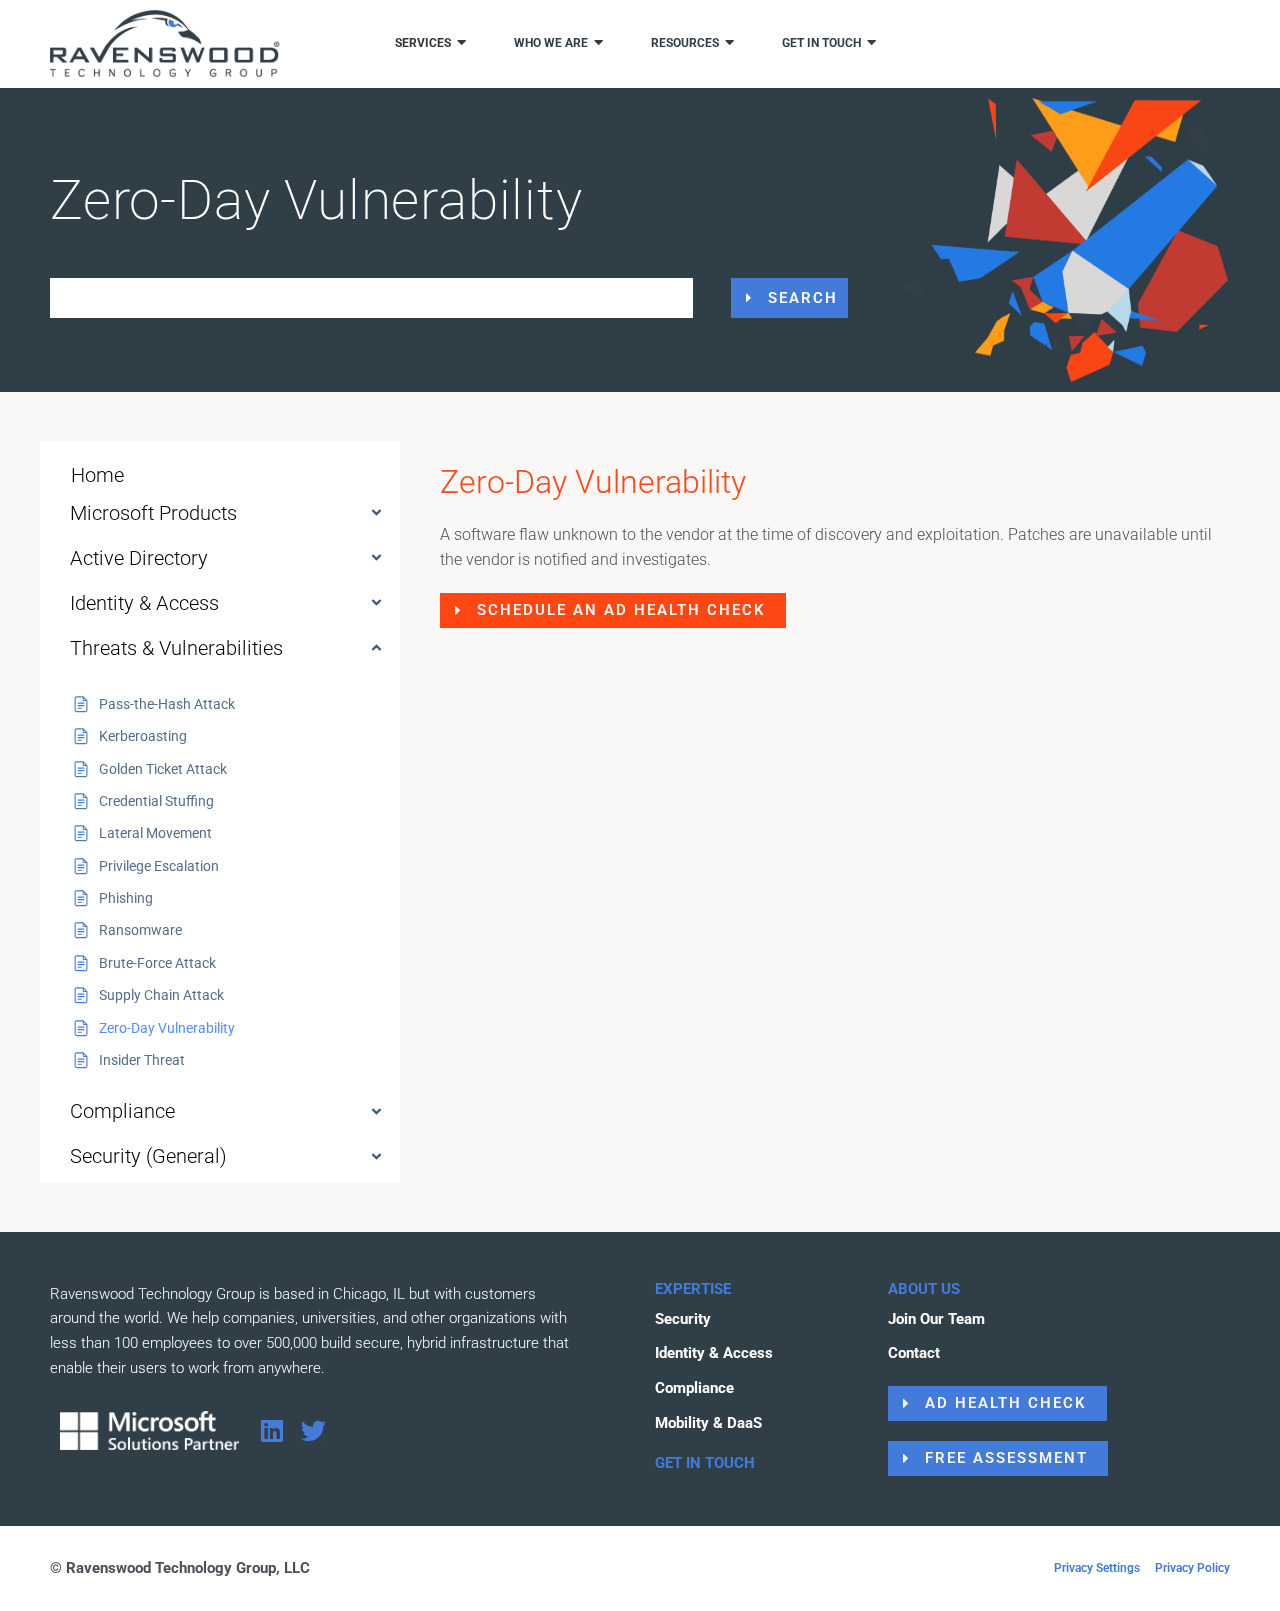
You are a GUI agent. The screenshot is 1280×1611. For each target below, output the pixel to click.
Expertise (693, 1289)
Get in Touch (705, 1463)
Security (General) (148, 1156)
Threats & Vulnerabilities (176, 648)
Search (803, 298)
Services (423, 43)
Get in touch (821, 43)
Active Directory (139, 558)
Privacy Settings (1097, 1568)
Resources (685, 43)
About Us (924, 1289)
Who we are (551, 43)
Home (97, 475)
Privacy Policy (1192, 1568)
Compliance (122, 1111)
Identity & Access (144, 603)
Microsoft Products (153, 513)
